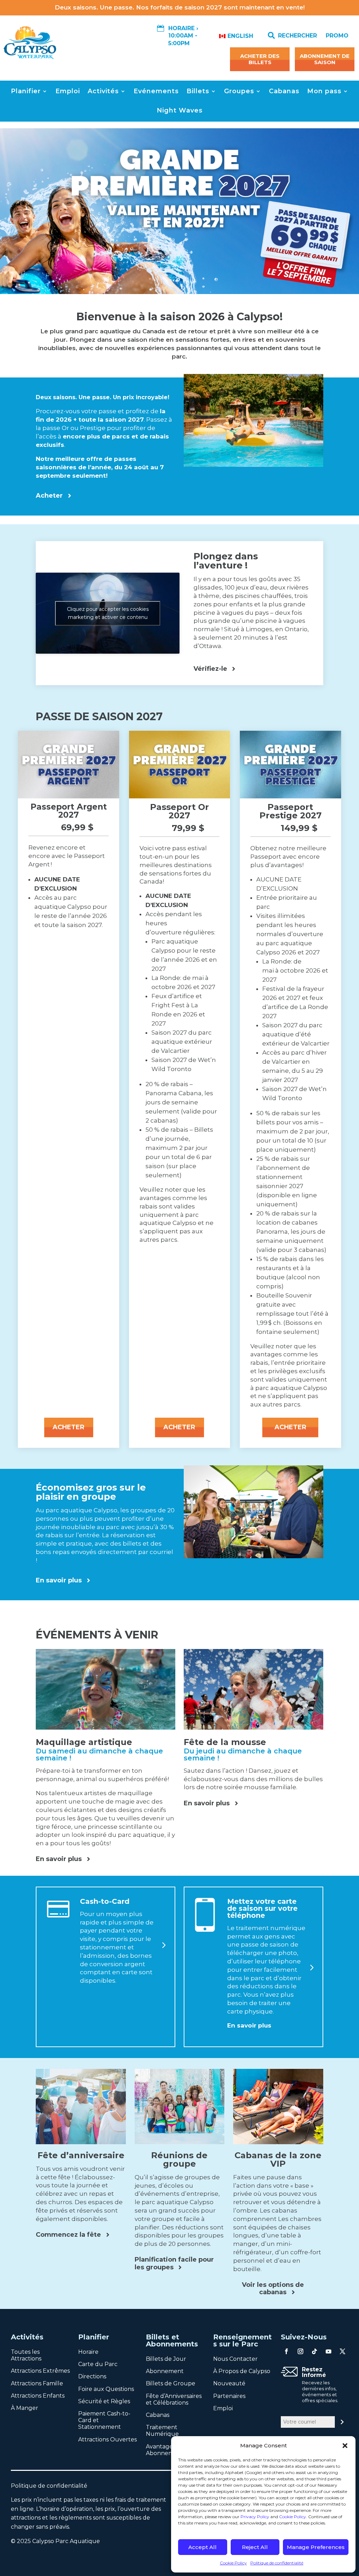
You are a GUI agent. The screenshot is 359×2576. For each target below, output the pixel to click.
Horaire (88, 2352)
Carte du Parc (98, 2364)
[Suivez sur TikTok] (314, 2351)
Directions (92, 2376)
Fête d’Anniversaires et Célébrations (174, 2399)
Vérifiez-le (210, 669)
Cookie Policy (293, 2517)
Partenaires (229, 2396)
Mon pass (324, 91)
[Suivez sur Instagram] (300, 2351)
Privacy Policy (255, 2517)
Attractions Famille (37, 2383)
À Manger (25, 2408)
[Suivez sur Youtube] (328, 2351)
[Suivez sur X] (343, 2351)
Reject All (255, 2547)
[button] (345, 2446)
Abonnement (165, 2371)
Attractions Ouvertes (107, 2439)
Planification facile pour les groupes (174, 2263)
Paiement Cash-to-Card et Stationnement (104, 2420)
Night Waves (180, 110)
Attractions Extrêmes (40, 2371)
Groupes (239, 91)
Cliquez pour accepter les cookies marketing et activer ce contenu (108, 613)
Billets (198, 91)
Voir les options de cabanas (273, 2289)
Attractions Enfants (38, 2396)
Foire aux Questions (106, 2389)
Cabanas (284, 91)
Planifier (26, 91)
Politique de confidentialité (277, 2563)
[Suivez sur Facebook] (286, 2351)
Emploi (68, 91)
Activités (103, 91)
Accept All (202, 2547)
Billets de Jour (166, 2359)
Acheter (49, 496)
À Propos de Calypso (242, 2371)
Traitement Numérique (162, 2431)
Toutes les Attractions (26, 2355)
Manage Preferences (316, 2547)
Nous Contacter (235, 2359)
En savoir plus (59, 1580)
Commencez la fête (68, 2235)
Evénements (156, 91)
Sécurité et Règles (104, 2401)
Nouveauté (229, 2383)
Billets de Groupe (171, 2383)
